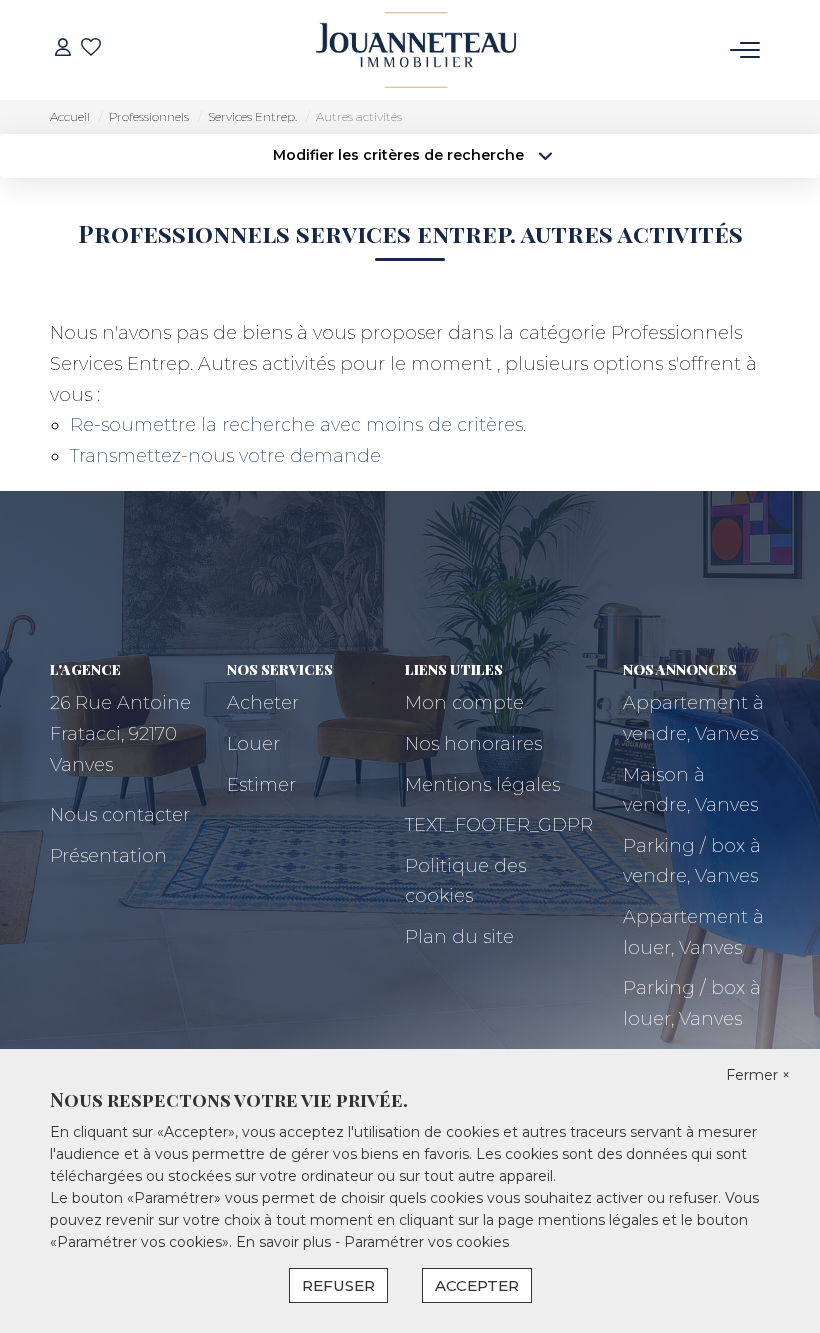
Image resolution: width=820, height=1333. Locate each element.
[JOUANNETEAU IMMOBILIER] (416, 50)
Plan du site (459, 937)
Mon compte (464, 703)
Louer (253, 744)
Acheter (263, 703)
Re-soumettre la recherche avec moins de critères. (298, 425)
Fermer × (758, 1075)
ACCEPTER (477, 1285)
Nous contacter (120, 815)
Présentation (108, 856)
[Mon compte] (63, 49)
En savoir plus (285, 1242)
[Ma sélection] (91, 49)
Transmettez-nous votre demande (225, 456)
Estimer (261, 785)
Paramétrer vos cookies (426, 1242)
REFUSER (338, 1285)
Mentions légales (482, 785)
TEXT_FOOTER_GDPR (499, 825)
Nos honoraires (473, 744)
